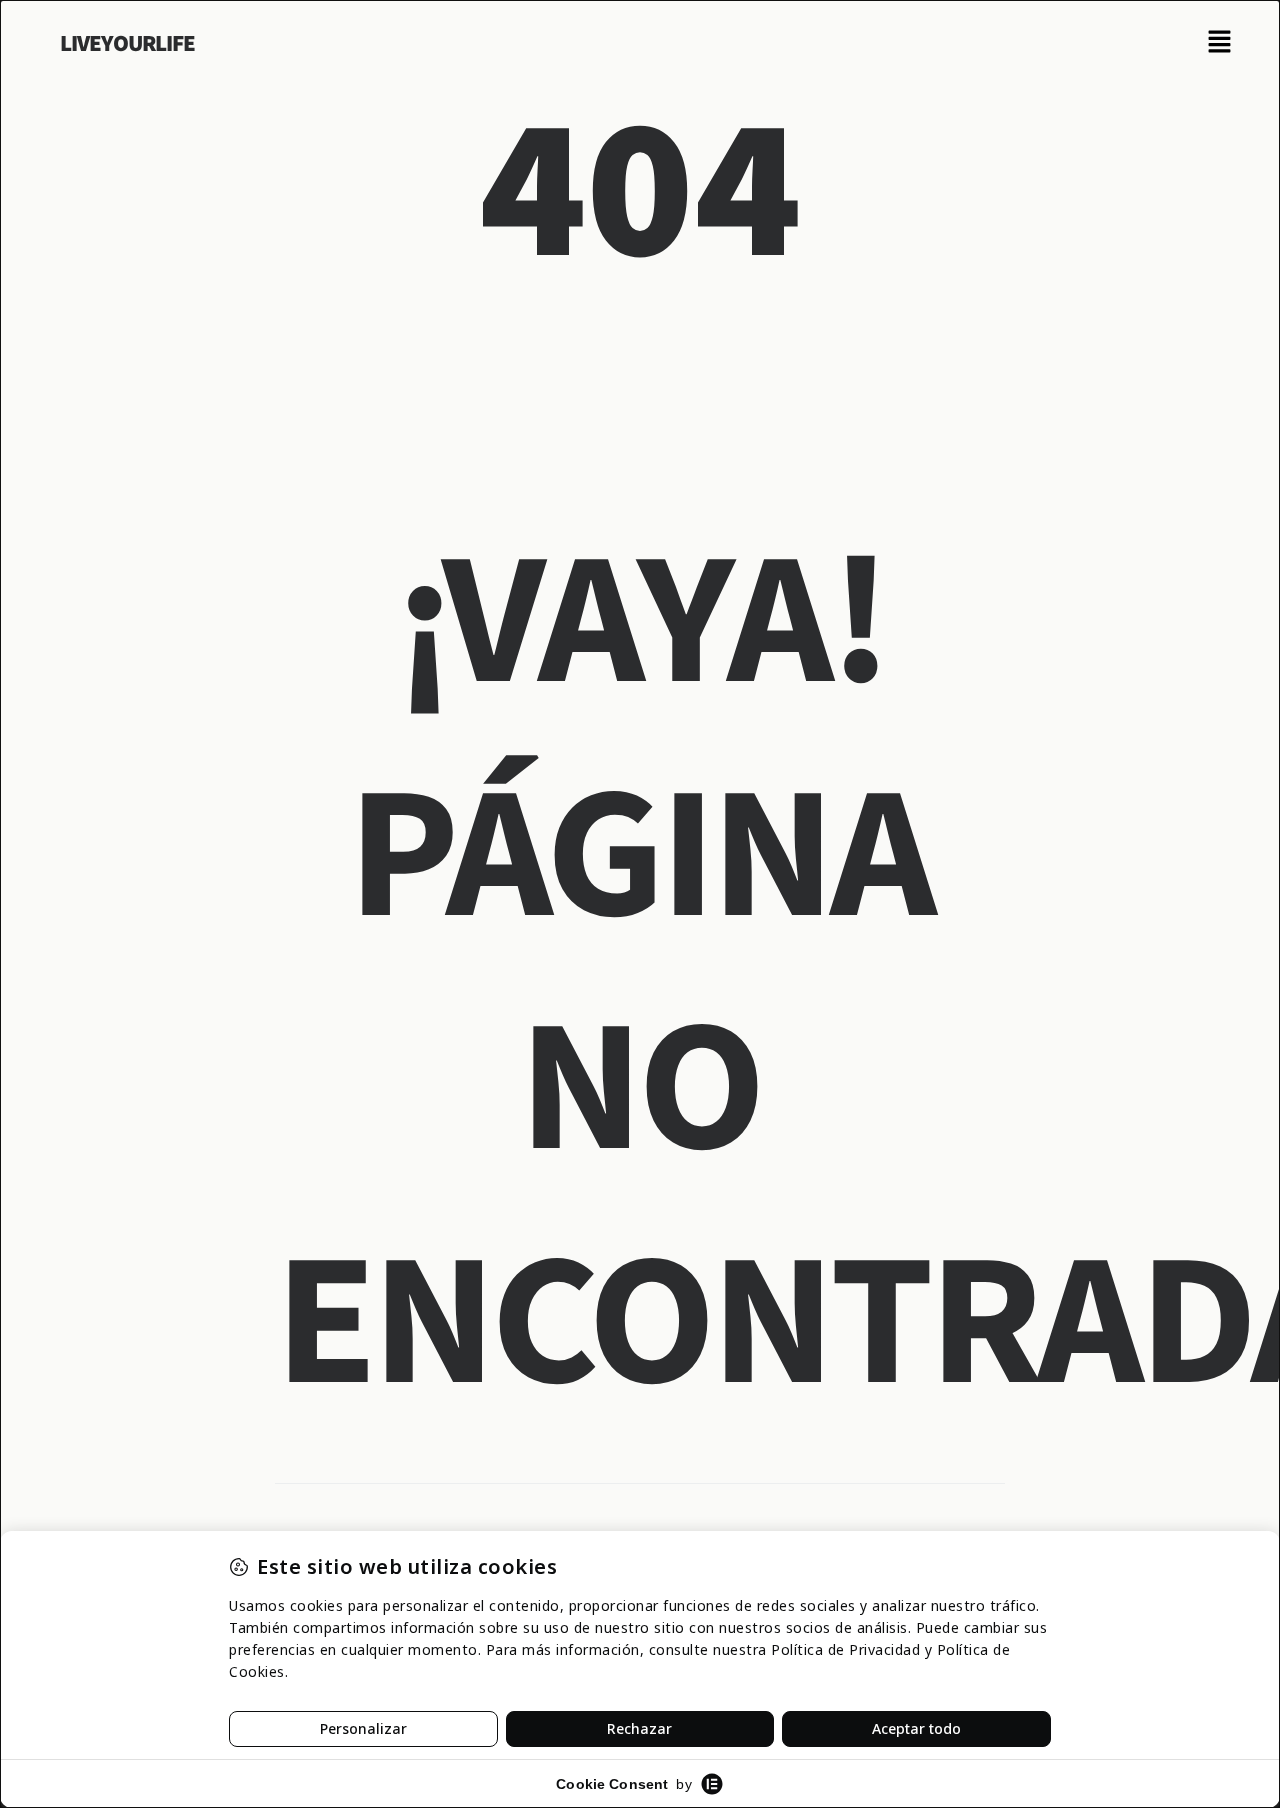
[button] (1220, 43)
